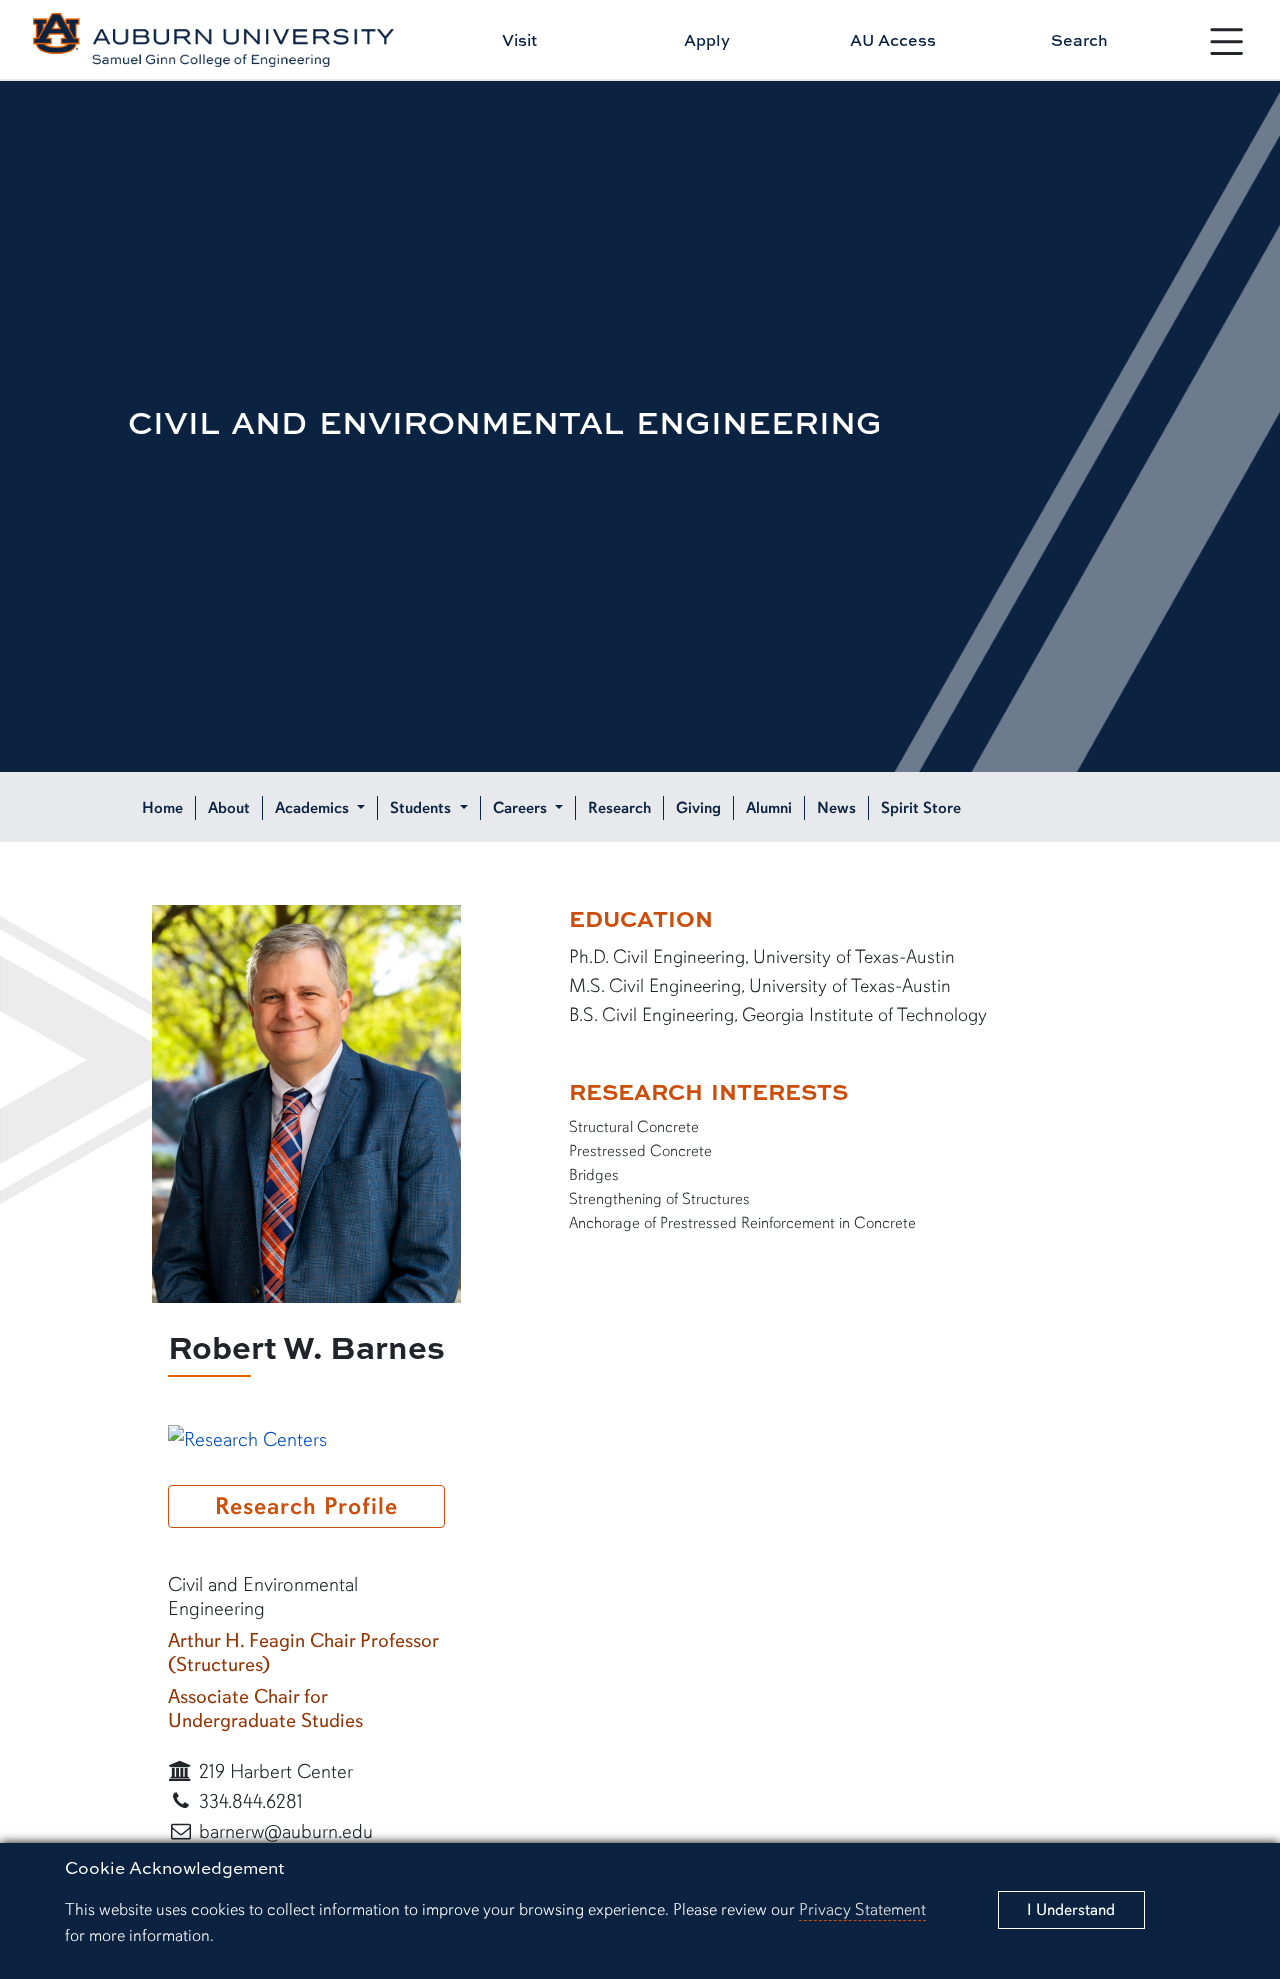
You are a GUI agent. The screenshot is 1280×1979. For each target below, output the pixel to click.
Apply (707, 40)
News (836, 808)
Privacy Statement (862, 1909)
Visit (519, 40)
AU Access (893, 40)
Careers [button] (522, 808)
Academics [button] (314, 808)
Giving (698, 808)
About (229, 808)
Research (619, 808)
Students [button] (422, 808)
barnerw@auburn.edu (283, 1831)
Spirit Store (921, 808)
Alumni (769, 808)
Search (1079, 40)
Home (162, 808)
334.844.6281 (248, 1801)
